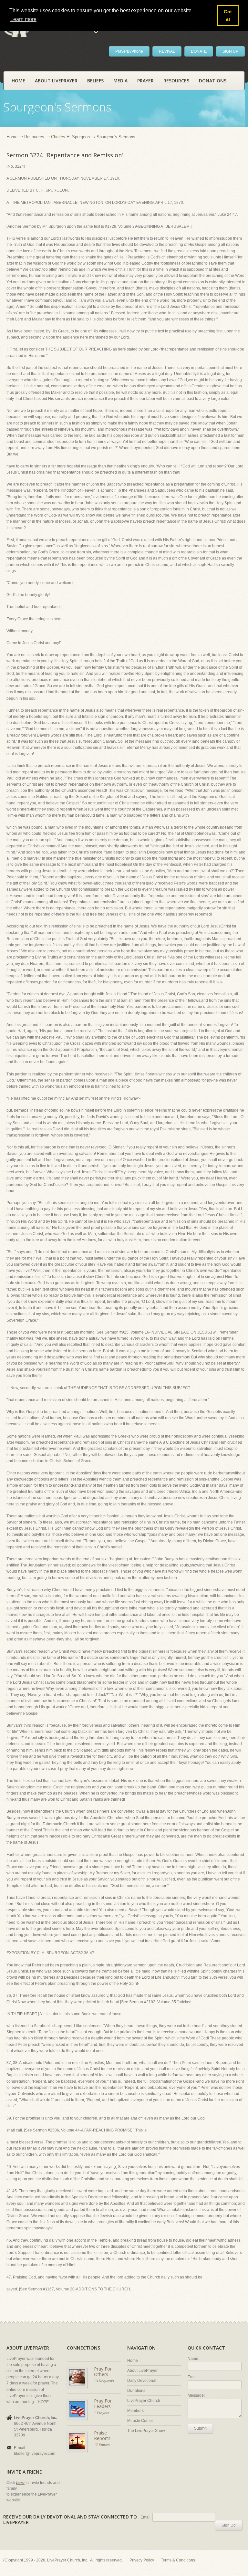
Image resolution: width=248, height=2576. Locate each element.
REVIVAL (167, 51)
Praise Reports (102, 2436)
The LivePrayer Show (146, 2431)
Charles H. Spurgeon (70, 137)
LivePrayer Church (144, 2401)
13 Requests (104, 2381)
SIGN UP (230, 51)
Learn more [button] (23, 19)
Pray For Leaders (103, 2404)
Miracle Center (140, 2421)
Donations (213, 81)
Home (18, 81)
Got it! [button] (228, 16)
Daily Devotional (142, 2381)
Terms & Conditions (178, 2560)
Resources (176, 81)
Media (120, 81)
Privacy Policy (142, 2560)
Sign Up (229, 2525)
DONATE (199, 51)
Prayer (145, 81)
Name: (193, 2359)
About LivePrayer (56, 81)
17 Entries (102, 2445)
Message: (196, 2395)
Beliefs (95, 81)
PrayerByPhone (129, 51)
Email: (193, 2377)
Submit (200, 2428)
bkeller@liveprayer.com (35, 2454)
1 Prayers (102, 2413)
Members (135, 2411)
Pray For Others (103, 2372)
